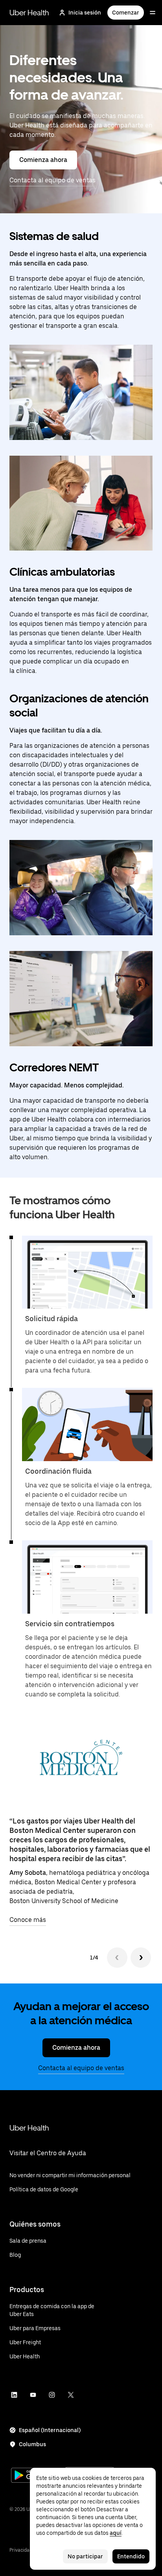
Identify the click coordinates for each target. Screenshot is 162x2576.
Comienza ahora (43, 160)
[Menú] (153, 13)
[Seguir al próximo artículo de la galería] (141, 1958)
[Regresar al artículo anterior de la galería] (117, 1958)
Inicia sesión (85, 13)
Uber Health (29, 13)
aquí (116, 2533)
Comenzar (126, 13)
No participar (85, 2556)
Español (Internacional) (50, 2430)
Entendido (131, 2556)
